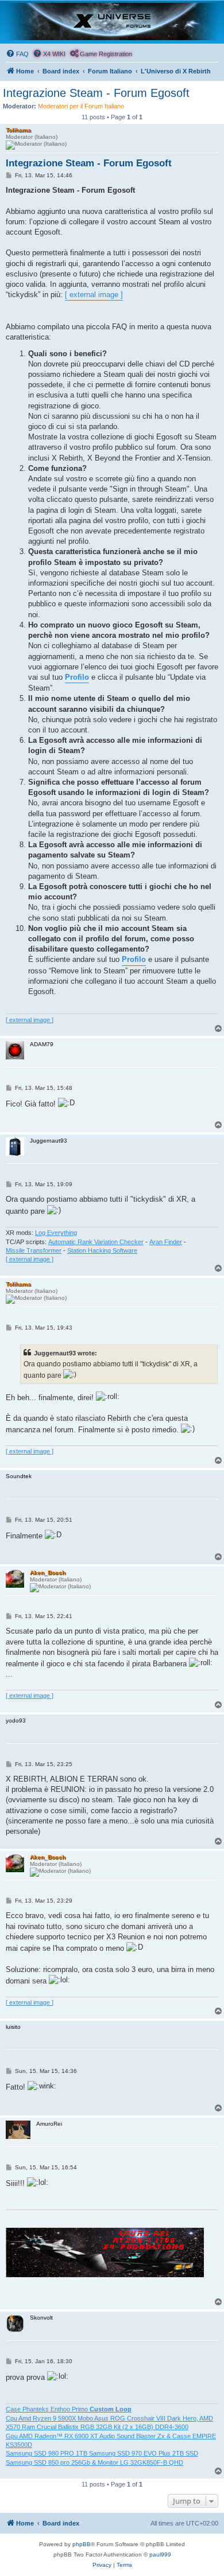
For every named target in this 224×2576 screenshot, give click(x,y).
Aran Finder (166, 1242)
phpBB (82, 2544)
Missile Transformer (34, 1250)
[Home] (112, 22)
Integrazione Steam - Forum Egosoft (96, 93)
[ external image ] (94, 295)
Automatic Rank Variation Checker (96, 1242)
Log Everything (56, 1233)
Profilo (77, 677)
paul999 (160, 2554)
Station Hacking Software (102, 1250)
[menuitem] (17, 54)
